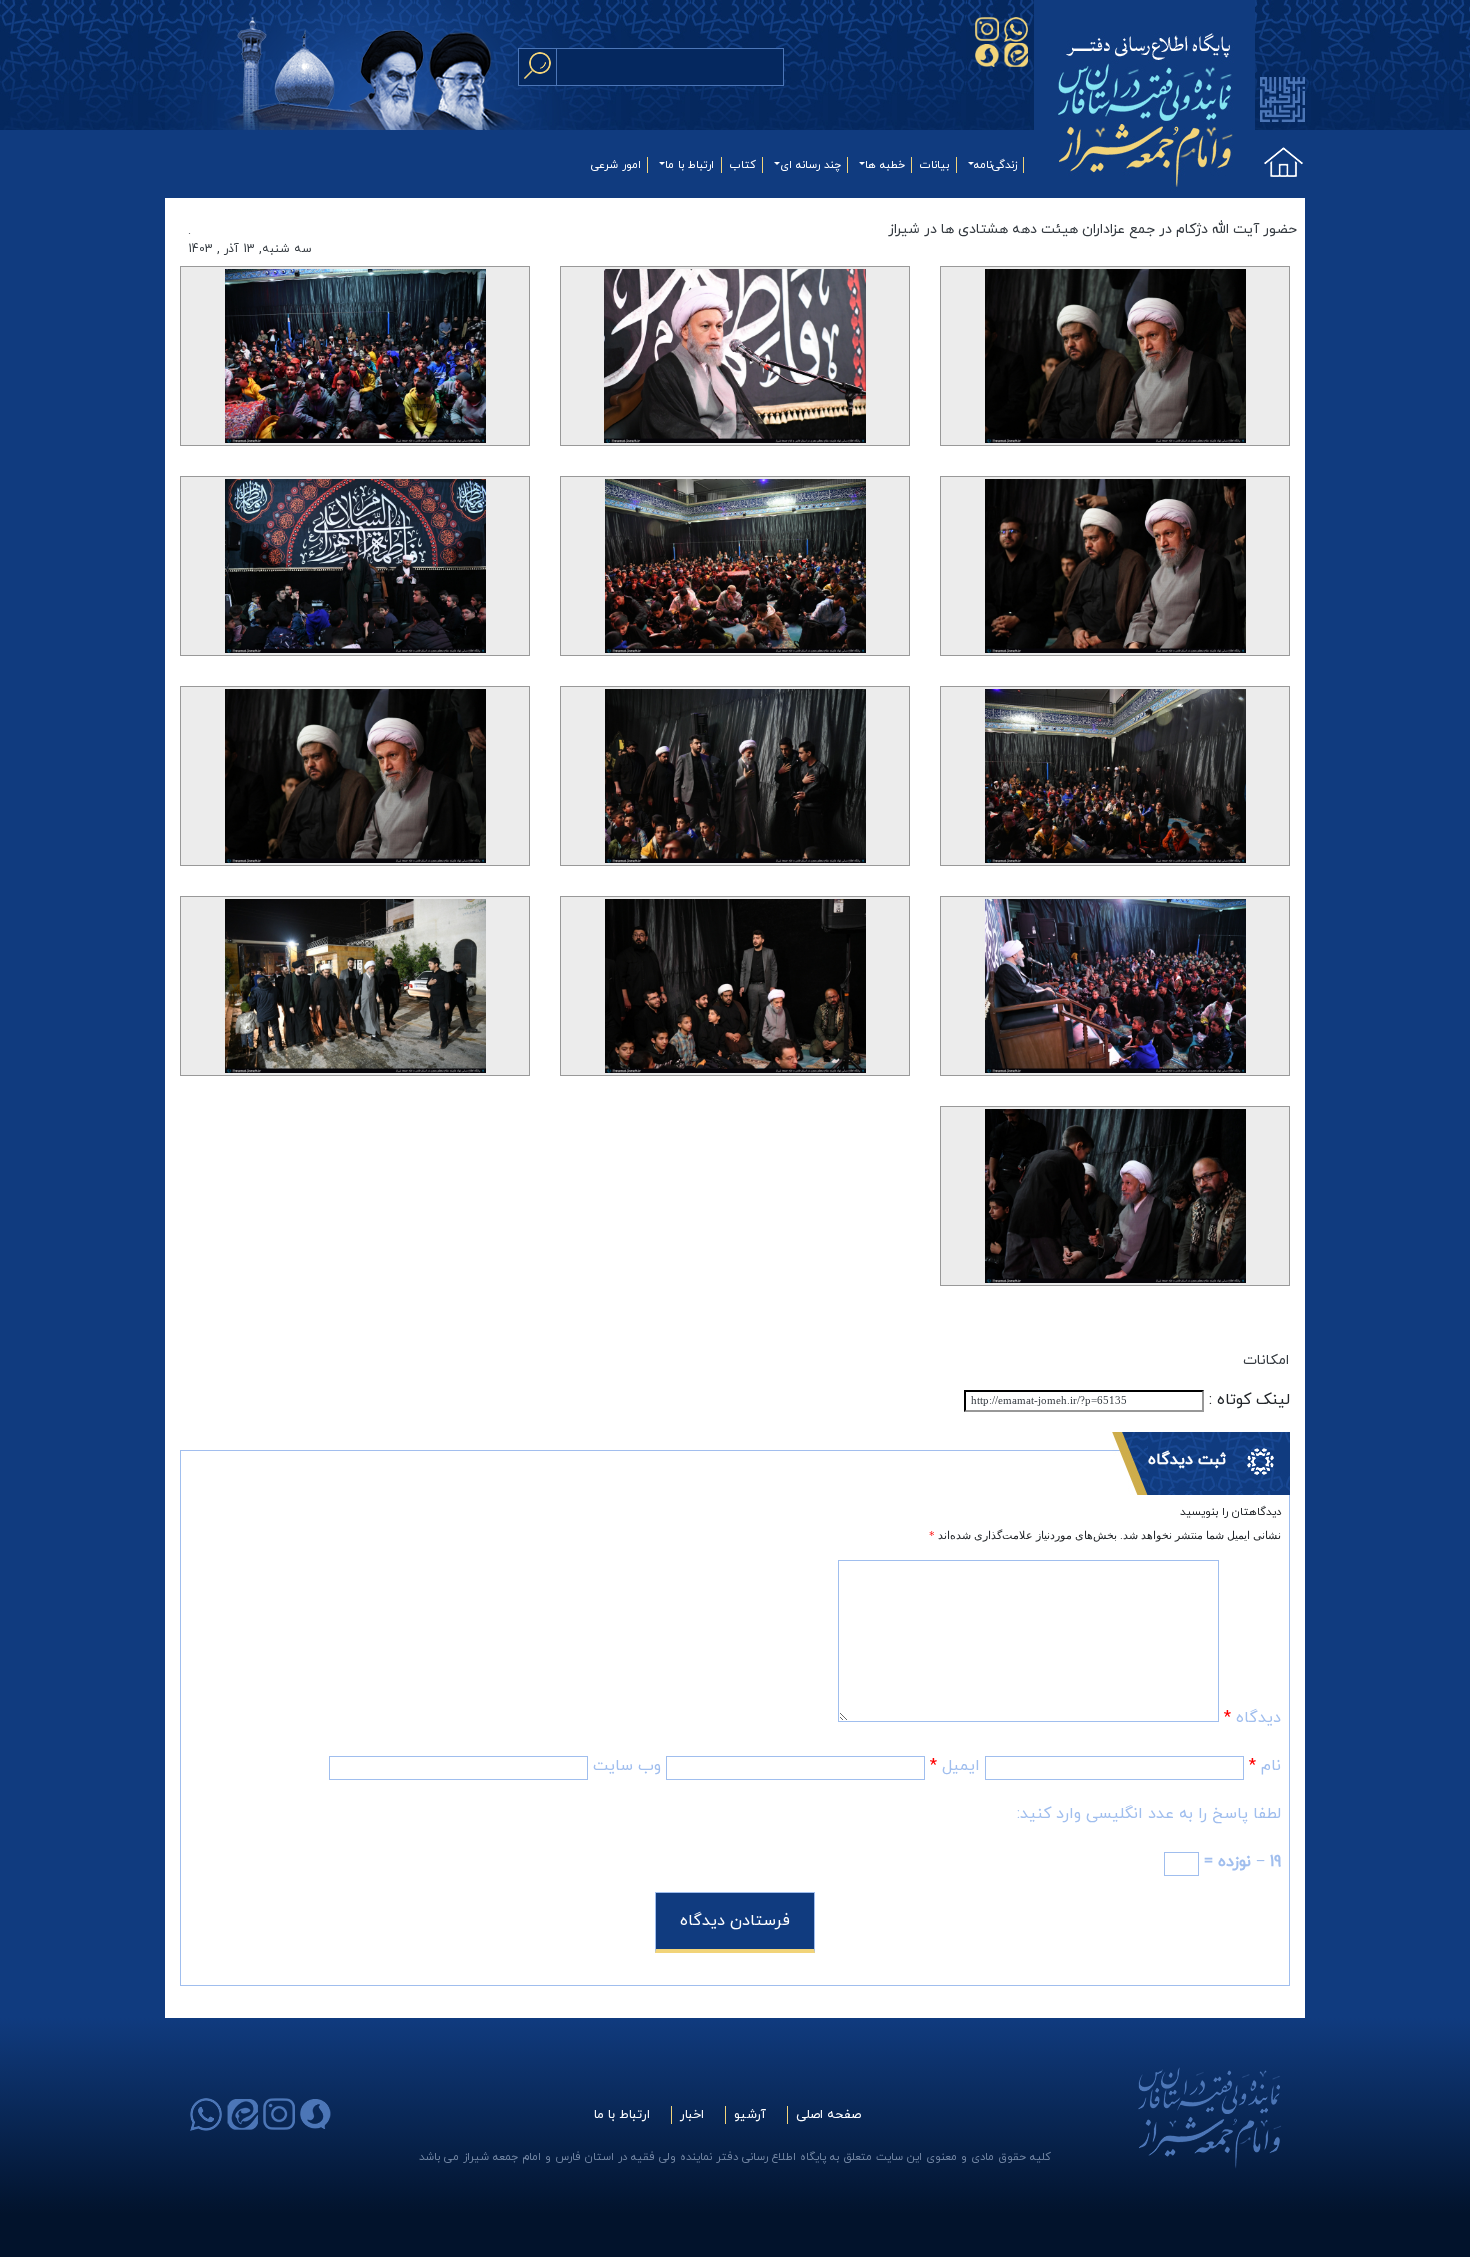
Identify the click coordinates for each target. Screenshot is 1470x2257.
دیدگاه (1252, 1718)
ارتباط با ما (689, 165)
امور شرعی (616, 165)
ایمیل (955, 1766)
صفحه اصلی (828, 2115)
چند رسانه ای (810, 165)
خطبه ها (885, 165)
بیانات (934, 165)
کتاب (743, 165)
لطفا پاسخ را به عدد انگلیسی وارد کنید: (1149, 1814)
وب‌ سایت (627, 1766)
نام (1265, 1766)
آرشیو (750, 2115)
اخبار (692, 2115)
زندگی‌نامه (995, 165)
